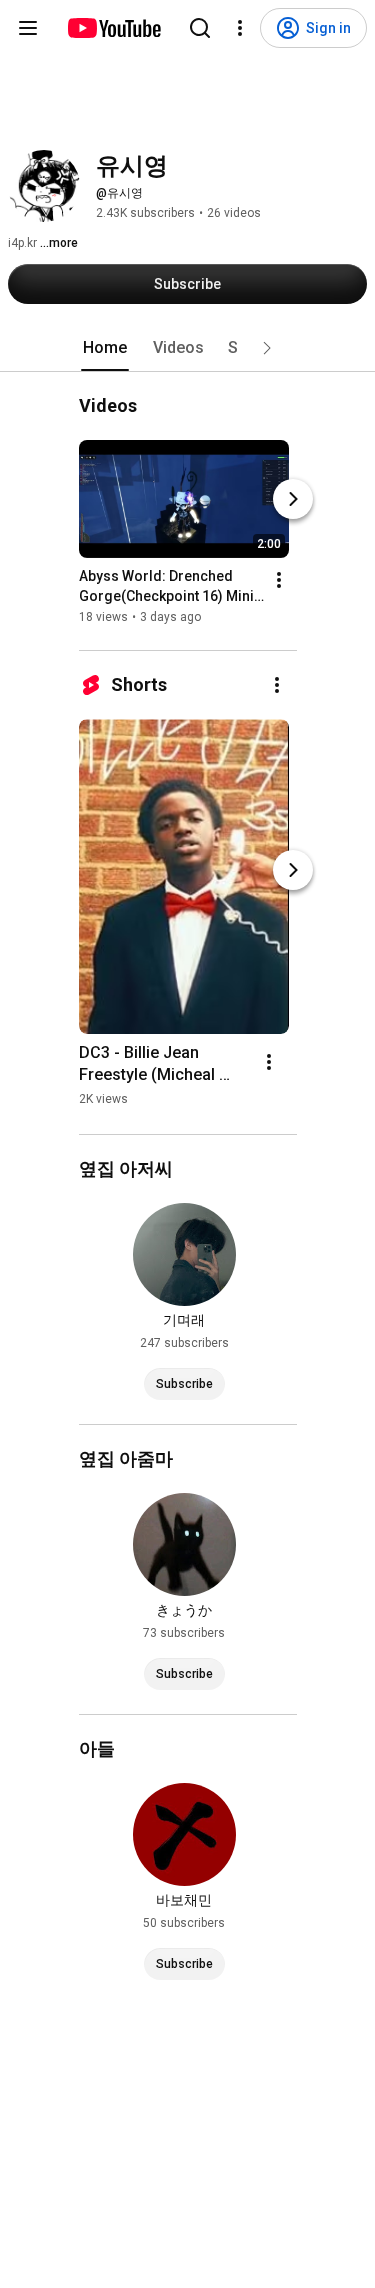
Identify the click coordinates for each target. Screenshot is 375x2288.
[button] (267, 348)
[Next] (293, 499)
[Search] (200, 28)
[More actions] (279, 580)
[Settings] (240, 28)
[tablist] (188, 348)
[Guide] (28, 28)
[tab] (105, 348)
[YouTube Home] (113, 28)
